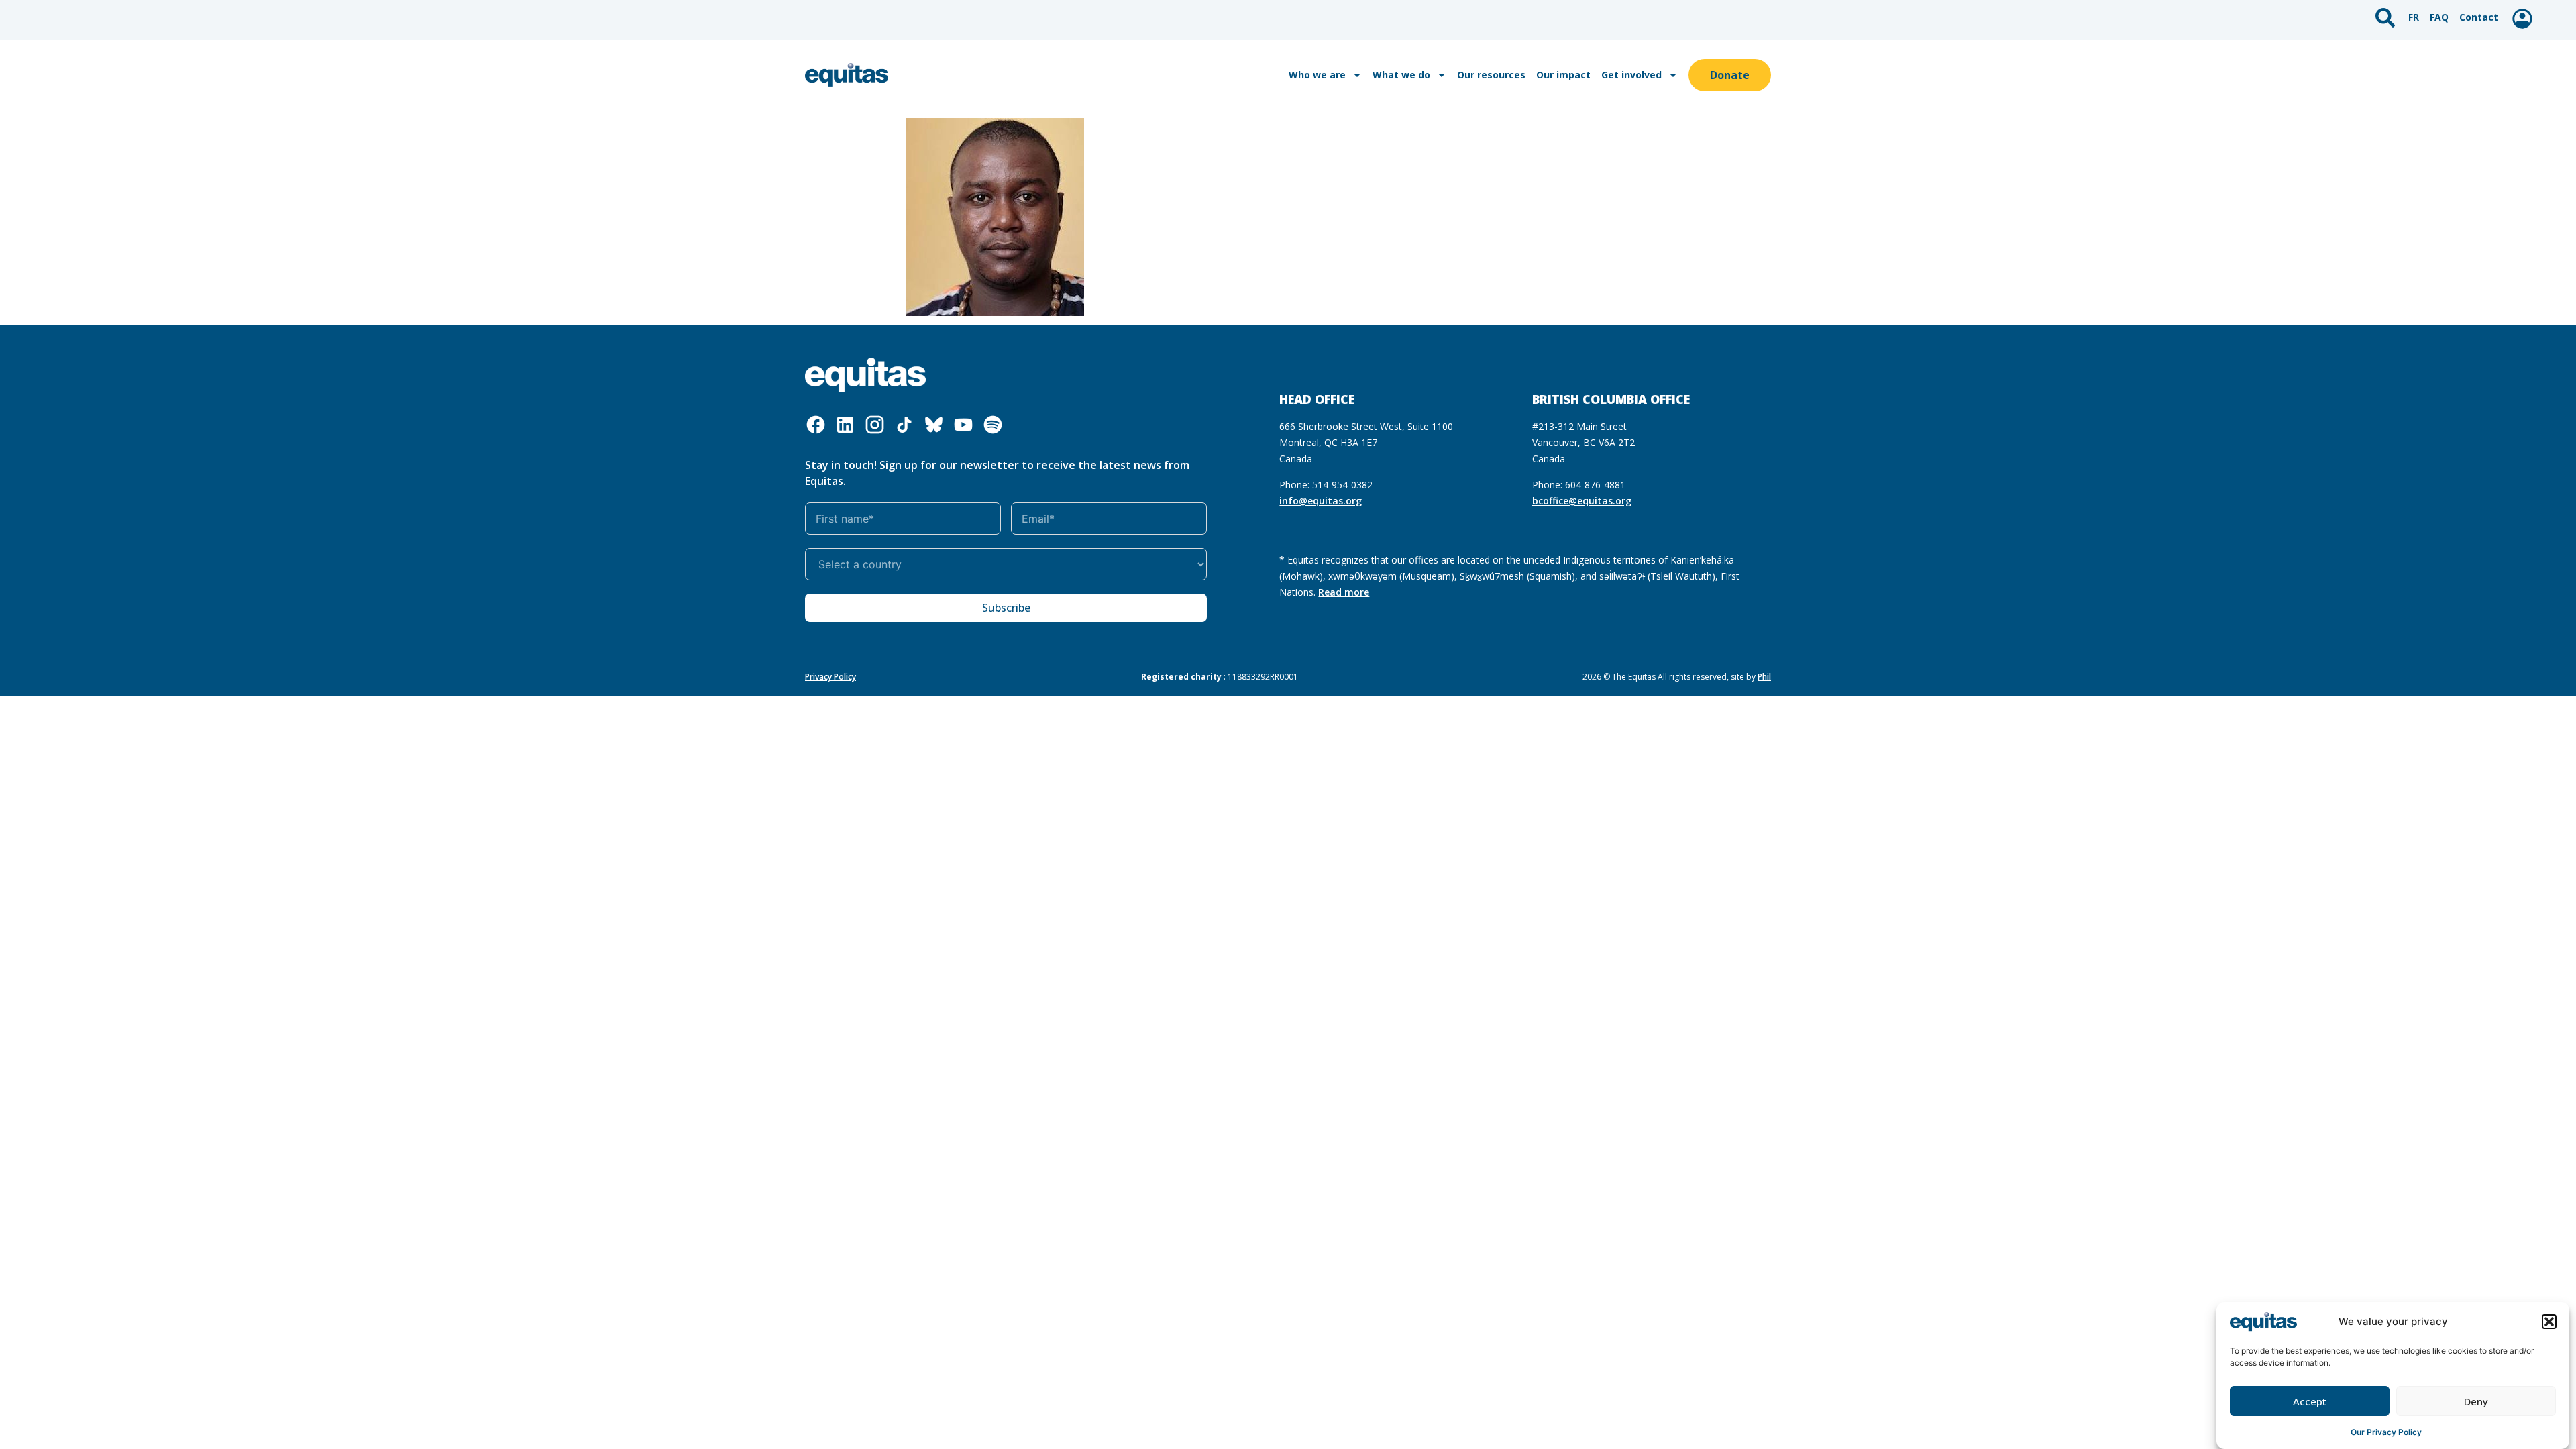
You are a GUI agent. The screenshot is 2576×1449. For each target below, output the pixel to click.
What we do (1401, 75)
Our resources (1491, 75)
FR (2414, 17)
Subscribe (1006, 608)
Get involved (1631, 75)
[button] (2549, 1322)
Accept (2310, 1401)
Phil (1764, 677)
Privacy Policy (830, 677)
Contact (2479, 17)
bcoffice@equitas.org (1582, 501)
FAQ (2439, 17)
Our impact (1563, 75)
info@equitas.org (1321, 501)
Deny (2476, 1401)
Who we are (1317, 75)
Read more (1344, 592)
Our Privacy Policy (2386, 1432)
